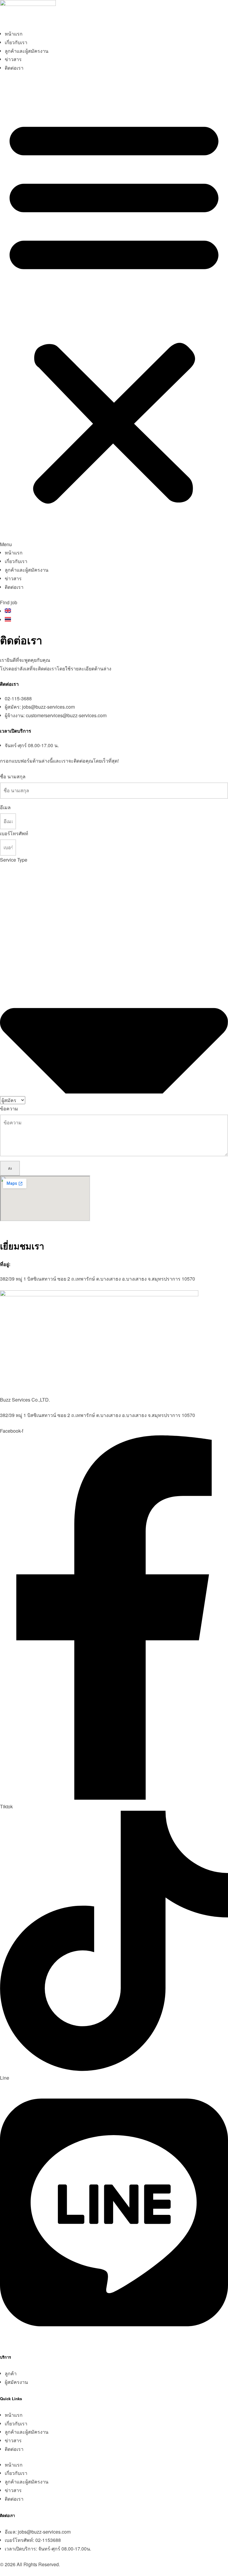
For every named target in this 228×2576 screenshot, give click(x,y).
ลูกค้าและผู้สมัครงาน (27, 51)
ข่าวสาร (13, 59)
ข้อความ (9, 1108)
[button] (114, 314)
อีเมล (5, 807)
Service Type (14, 860)
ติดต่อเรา (14, 68)
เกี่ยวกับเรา (16, 42)
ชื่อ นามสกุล (13, 776)
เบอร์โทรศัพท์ (14, 833)
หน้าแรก (14, 34)
